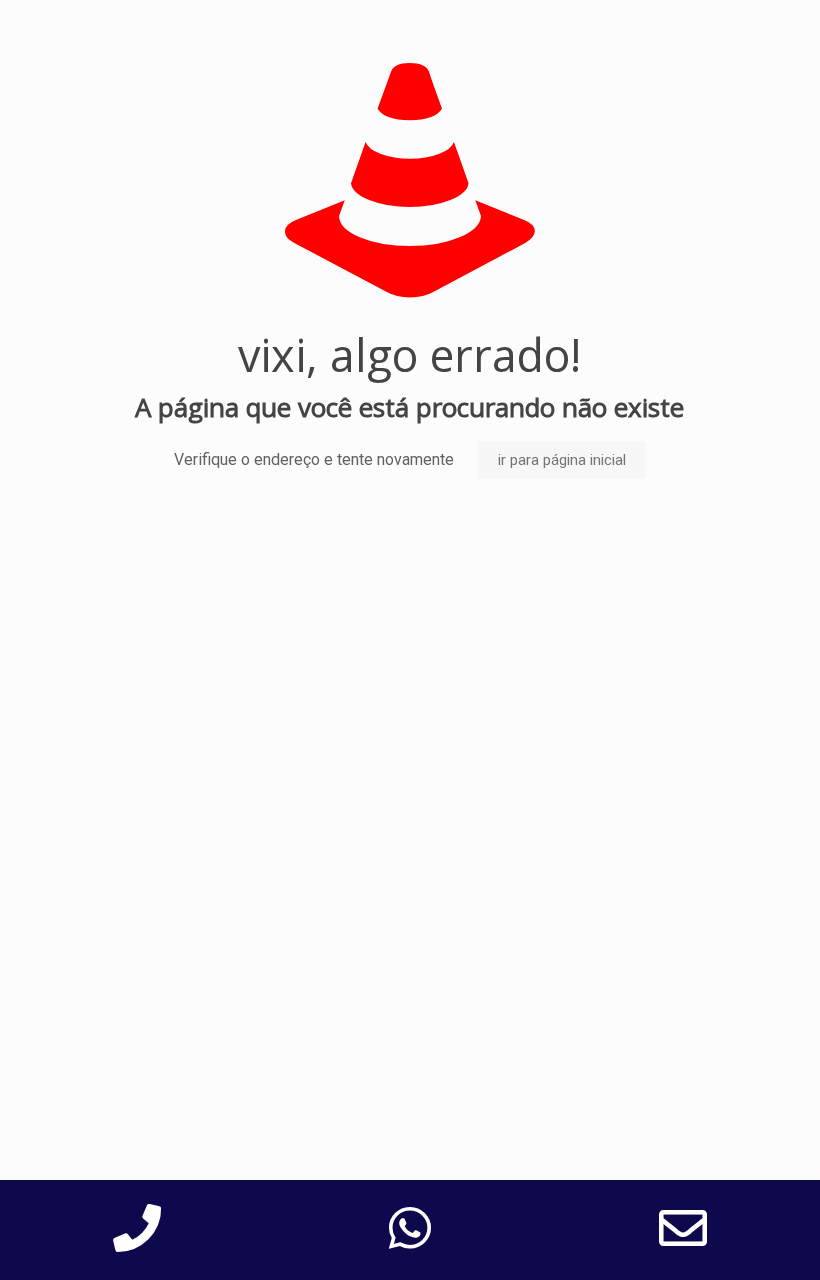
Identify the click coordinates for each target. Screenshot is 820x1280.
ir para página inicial (562, 460)
